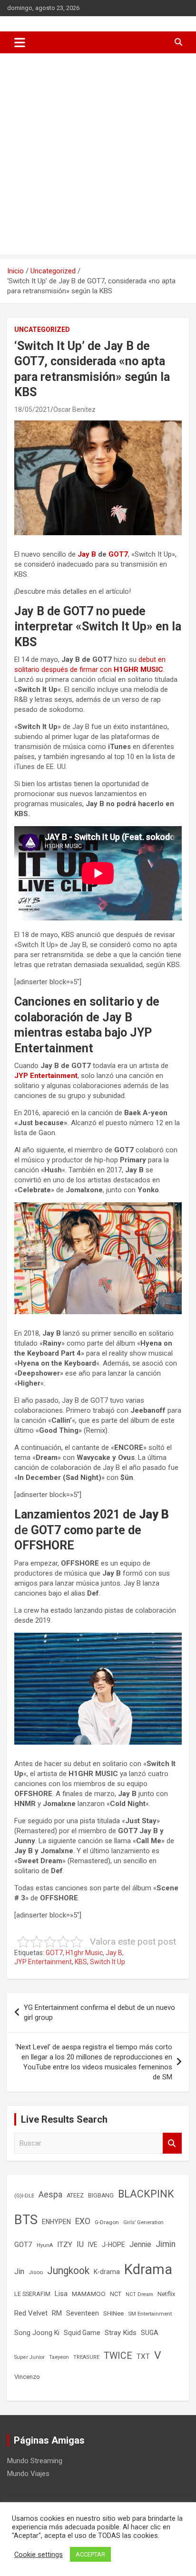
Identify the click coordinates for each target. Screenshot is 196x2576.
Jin (19, 2271)
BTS (26, 2220)
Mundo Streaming (35, 2461)
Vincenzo (27, 2377)
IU (80, 2244)
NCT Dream (139, 2294)
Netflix (166, 2294)
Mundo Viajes (28, 2474)
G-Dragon (107, 2222)
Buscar (172, 2143)
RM (57, 2313)
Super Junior (29, 2357)
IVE (93, 2245)
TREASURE (86, 2357)
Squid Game (82, 2333)
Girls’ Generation (143, 2222)
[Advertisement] (98, 156)
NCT (116, 2294)
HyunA (45, 2245)
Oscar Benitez (74, 409)
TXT (143, 2356)
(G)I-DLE (24, 2196)
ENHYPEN (56, 2222)
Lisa (61, 2294)
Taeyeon (59, 2357)
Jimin (166, 2244)
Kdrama (148, 2269)
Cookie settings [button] (39, 2555)
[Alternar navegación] (20, 42)
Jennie (140, 2245)
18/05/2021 (32, 409)
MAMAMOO (89, 2294)
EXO (83, 2221)
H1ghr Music (84, 1953)
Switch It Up (108, 1962)
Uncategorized (42, 329)
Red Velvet (31, 2313)
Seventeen (83, 2313)
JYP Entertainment (46, 1076)
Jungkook (68, 2271)
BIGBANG (101, 2196)
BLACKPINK (146, 2194)
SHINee (113, 2313)
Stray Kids (121, 2333)
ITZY (65, 2245)
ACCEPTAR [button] (90, 2554)
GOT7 (118, 554)
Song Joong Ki (37, 2333)
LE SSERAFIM (32, 2294)
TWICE (118, 2356)
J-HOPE (113, 2245)
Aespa (50, 2195)
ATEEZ (75, 2196)
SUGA (150, 2333)
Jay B (87, 554)
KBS (81, 1962)
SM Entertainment (150, 2314)
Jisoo (36, 2272)
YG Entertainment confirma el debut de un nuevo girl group (99, 2012)
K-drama (107, 2272)
